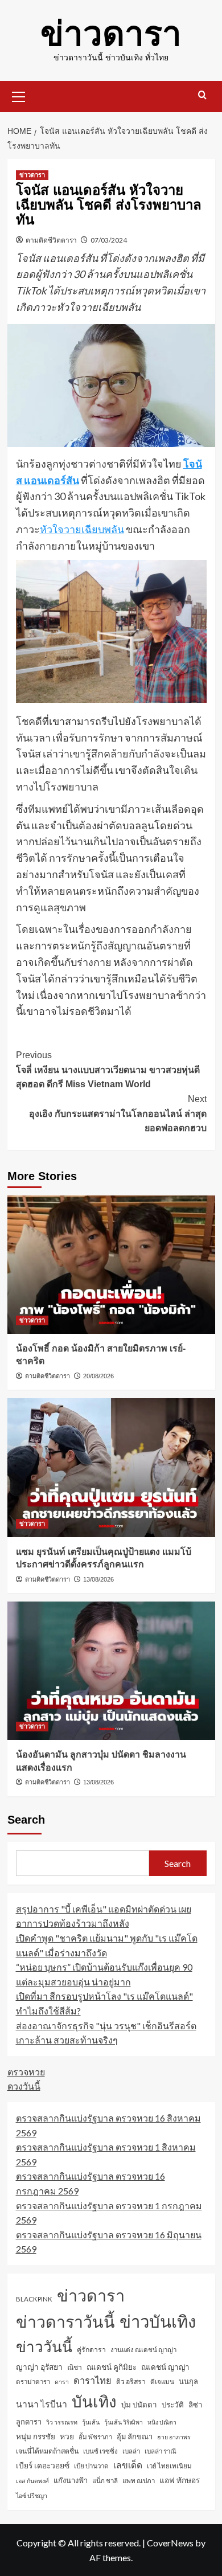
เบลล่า (131, 2451)
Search (26, 1820)
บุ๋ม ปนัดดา (139, 2405)
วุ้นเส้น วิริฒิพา (124, 2422)
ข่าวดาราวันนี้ (65, 2321)
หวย (67, 2436)
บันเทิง (94, 2401)
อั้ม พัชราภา (95, 2437)
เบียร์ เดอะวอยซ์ (43, 2465)
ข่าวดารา (111, 34)
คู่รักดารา (91, 2350)
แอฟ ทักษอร (180, 2480)
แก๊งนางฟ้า (71, 2480)
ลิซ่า (195, 2405)
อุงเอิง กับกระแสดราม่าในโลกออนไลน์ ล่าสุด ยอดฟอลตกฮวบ (118, 1113)
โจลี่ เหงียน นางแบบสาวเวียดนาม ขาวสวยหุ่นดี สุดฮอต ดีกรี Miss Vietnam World (108, 1070)
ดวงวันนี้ (24, 2086)
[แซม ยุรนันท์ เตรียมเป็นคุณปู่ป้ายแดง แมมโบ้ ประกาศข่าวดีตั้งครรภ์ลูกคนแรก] (111, 1467)
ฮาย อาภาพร (174, 2437)
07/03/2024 (109, 240)
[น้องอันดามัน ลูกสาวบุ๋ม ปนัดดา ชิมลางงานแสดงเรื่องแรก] (111, 1671)
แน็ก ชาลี (105, 2481)
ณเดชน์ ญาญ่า (165, 2367)
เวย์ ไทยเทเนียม (169, 2466)
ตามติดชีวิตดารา (51, 240)
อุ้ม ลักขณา (135, 2436)
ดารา (62, 2382)
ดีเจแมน (162, 2382)
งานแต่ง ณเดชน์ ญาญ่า (143, 2350)
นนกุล (188, 2381)
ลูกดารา (29, 2422)
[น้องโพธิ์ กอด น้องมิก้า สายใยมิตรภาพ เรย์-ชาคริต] (111, 1265)
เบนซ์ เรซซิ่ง (100, 2451)
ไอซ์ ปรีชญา (32, 2495)
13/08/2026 (98, 1579)
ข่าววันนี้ (44, 2346)
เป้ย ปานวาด (91, 2466)
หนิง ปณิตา (162, 2422)
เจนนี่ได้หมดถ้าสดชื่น (47, 2451)
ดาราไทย (92, 2380)
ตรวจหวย (26, 2072)
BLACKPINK (34, 2299)
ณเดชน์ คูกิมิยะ (112, 2367)
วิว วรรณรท (62, 2422)
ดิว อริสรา (131, 2382)
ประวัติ (173, 2405)
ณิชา (75, 2367)
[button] (19, 95)
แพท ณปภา (139, 2481)
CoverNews (170, 2543)
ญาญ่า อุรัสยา (39, 2367)
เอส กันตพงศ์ (32, 2481)
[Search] (202, 95)
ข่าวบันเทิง (158, 2321)
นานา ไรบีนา (42, 2404)
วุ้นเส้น (91, 2422)
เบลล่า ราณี (161, 2451)
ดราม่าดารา (33, 2382)
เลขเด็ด (128, 2465)
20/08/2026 (98, 1376)
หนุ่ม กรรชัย (36, 2436)
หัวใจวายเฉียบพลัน (82, 529)
